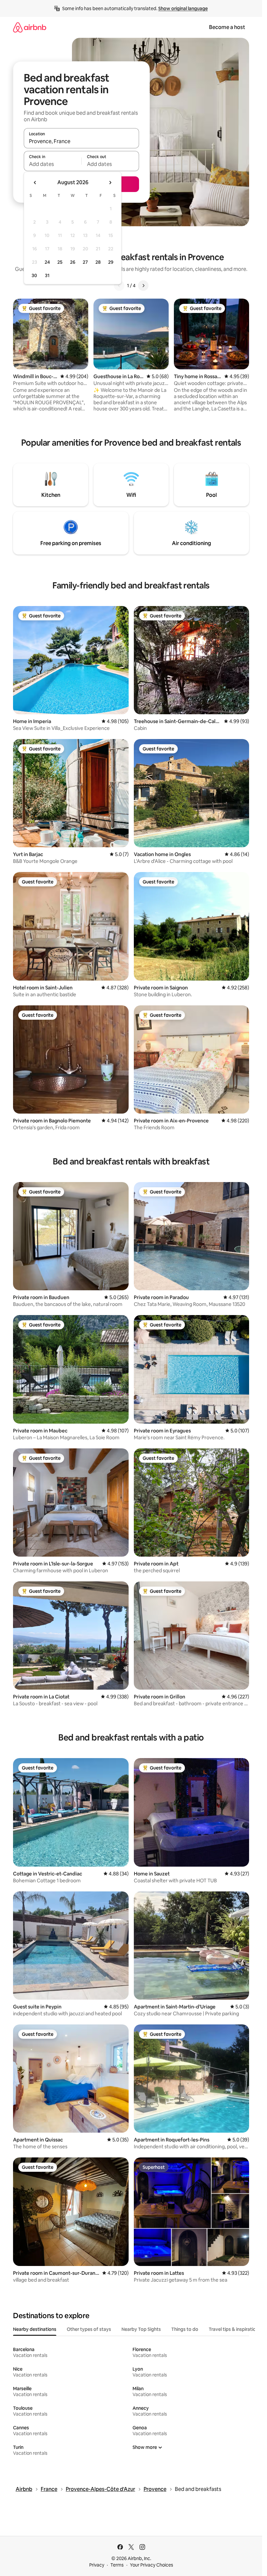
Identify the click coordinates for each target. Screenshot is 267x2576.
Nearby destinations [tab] (35, 2329)
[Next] (143, 286)
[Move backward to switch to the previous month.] (35, 183)
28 (98, 262)
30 (34, 275)
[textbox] (53, 164)
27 (85, 262)
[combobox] (81, 141)
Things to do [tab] (185, 2329)
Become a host (227, 27)
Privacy (97, 2565)
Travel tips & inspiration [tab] (234, 2329)
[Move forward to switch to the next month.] (110, 183)
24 (47, 262)
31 (47, 275)
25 (60, 262)
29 (111, 262)
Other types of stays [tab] (89, 2329)
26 (73, 262)
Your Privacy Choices (152, 2565)
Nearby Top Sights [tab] (141, 2329)
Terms (117, 2565)
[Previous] (119, 286)
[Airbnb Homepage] (30, 27)
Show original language (183, 8)
